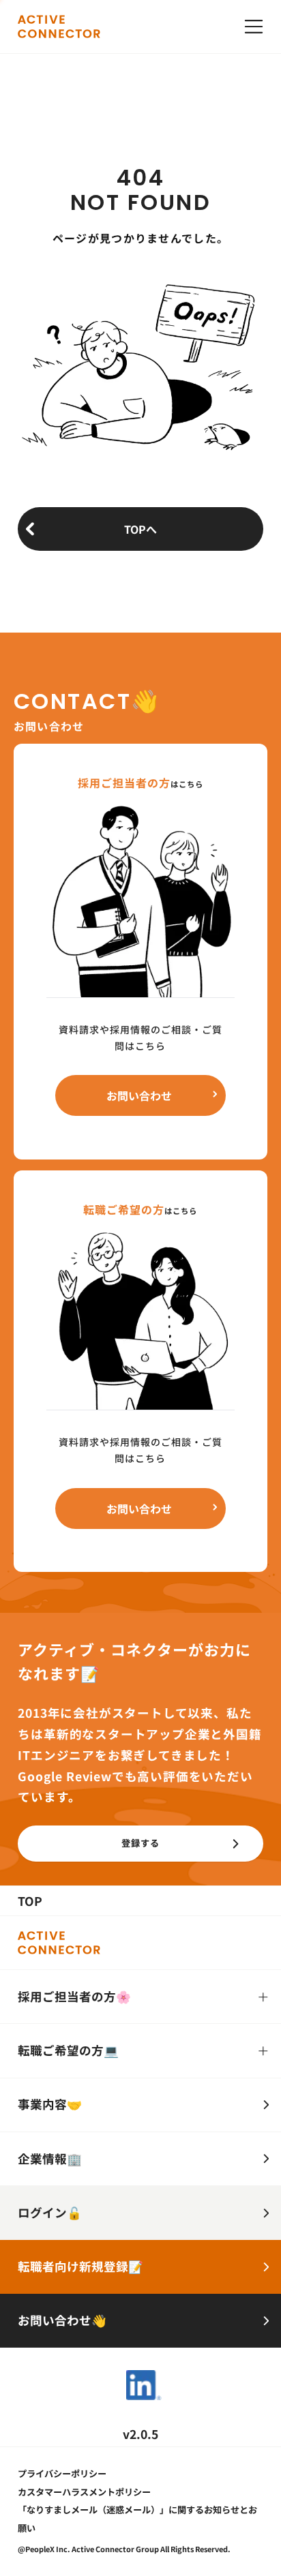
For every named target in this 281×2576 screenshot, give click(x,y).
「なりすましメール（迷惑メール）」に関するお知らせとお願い (137, 2518)
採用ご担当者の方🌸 (74, 1996)
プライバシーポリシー (62, 2473)
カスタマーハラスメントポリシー (84, 2492)
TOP (30, 1901)
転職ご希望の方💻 (68, 2050)
